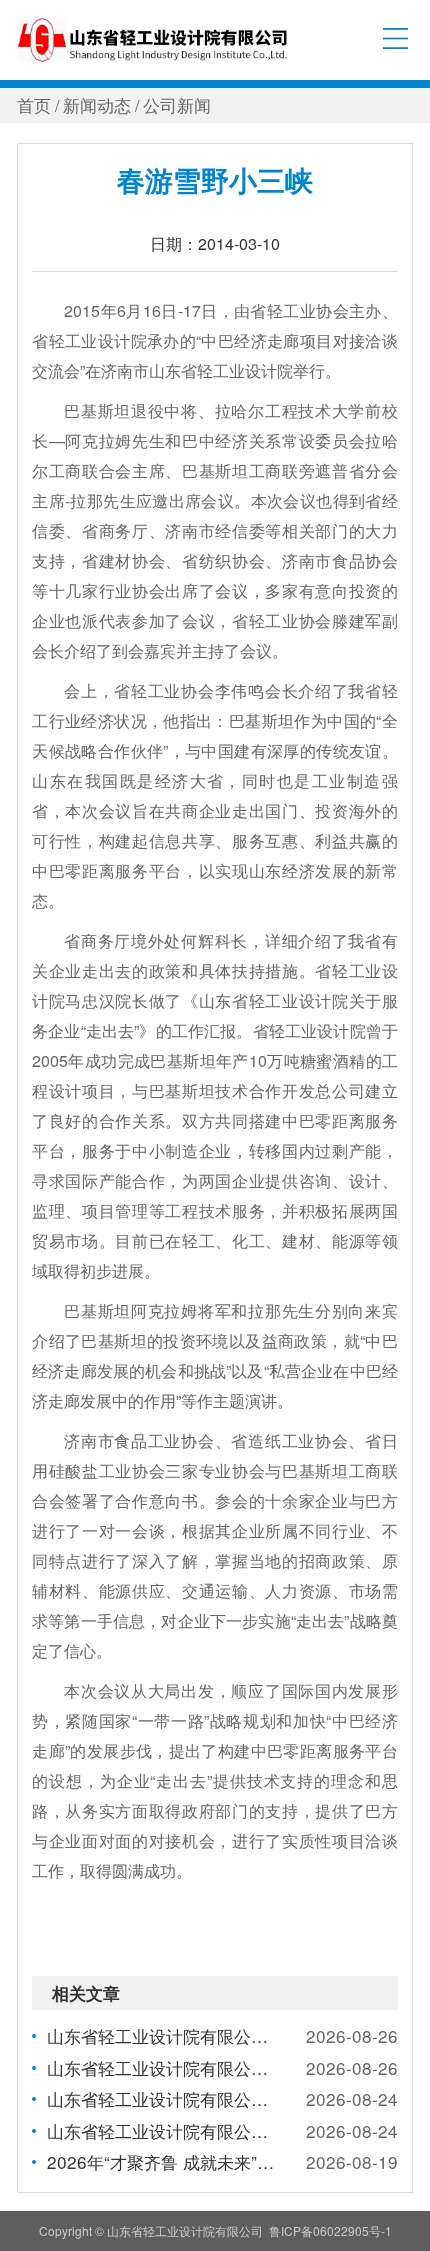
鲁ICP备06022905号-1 (330, 2230)
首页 (34, 105)
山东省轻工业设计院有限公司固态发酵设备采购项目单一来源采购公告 (162, 2035)
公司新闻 (177, 105)
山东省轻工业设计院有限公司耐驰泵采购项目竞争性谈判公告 (162, 2130)
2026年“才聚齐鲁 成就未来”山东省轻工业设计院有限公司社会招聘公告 (162, 2161)
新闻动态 (97, 105)
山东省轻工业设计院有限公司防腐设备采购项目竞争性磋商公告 (162, 2098)
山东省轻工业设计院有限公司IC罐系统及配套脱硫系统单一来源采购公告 (162, 2067)
